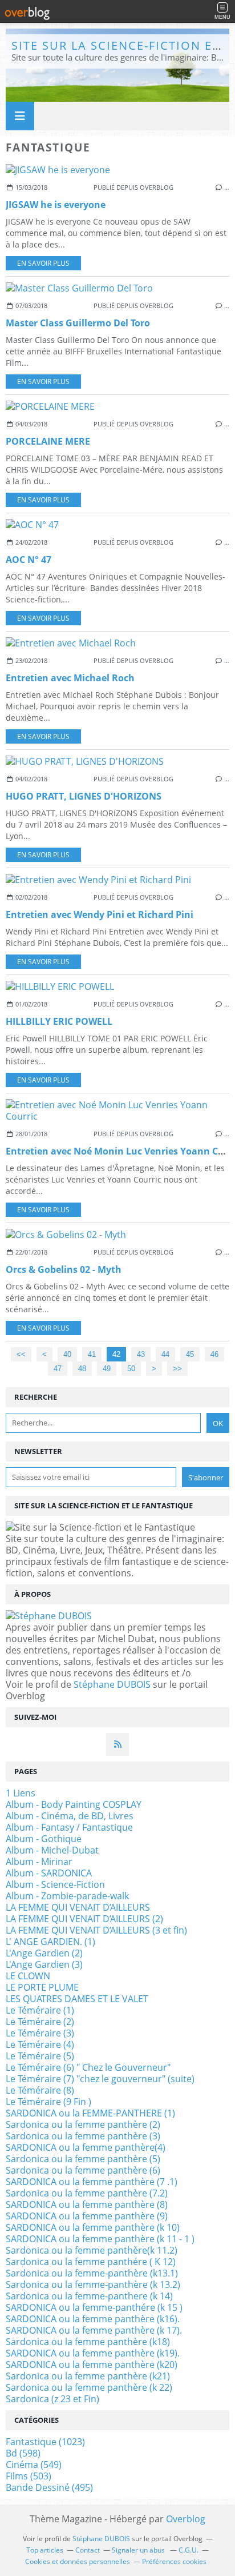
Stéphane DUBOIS (112, 1684)
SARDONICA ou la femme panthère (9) (87, 2216)
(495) (49, 2487)
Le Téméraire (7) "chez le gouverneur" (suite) (100, 2079)
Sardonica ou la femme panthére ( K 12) (91, 2262)
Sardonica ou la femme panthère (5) (83, 2159)
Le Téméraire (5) (40, 2056)
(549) (34, 2465)
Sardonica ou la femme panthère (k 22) (89, 2387)
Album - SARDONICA (49, 1873)
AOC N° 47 (29, 560)
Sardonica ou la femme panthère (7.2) (87, 2193)
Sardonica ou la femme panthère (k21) (88, 2376)
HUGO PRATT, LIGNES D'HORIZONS (84, 796)
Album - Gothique (44, 1839)
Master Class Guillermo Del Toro (78, 323)
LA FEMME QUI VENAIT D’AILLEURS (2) (84, 1919)
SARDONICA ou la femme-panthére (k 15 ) (94, 2307)
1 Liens (21, 1793)
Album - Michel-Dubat (52, 1850)
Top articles (45, 2550)
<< (21, 1354)
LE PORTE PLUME (42, 1987)
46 (214, 1354)
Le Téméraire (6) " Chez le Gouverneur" (88, 2067)
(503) (29, 2476)
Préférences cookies (174, 2561)
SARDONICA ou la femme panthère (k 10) (93, 2227)
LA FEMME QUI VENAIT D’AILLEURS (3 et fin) (96, 1930)
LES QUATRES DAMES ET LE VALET (77, 1999)
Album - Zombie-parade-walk (67, 1896)
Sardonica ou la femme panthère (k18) (88, 2342)
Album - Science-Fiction (55, 1884)
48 (82, 1369)
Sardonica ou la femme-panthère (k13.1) (92, 2273)
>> (177, 1369)
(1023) (45, 2442)
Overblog (186, 2519)
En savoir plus (43, 263)
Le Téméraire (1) (40, 2010)
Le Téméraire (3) (40, 2033)
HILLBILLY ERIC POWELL (59, 1021)
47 (58, 1369)
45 (190, 1354)
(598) (23, 2453)
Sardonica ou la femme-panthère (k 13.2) (93, 2285)
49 (107, 1369)
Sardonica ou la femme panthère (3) (83, 2136)
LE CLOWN (28, 1976)
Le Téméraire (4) (40, 2044)
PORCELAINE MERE (48, 441)
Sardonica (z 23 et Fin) (52, 2399)
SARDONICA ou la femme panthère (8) (87, 2204)
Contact (88, 2550)
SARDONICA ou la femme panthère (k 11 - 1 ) (100, 2239)
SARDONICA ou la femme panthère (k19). (93, 2353)
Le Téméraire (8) (40, 2090)
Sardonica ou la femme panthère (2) (83, 2124)
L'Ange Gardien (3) (44, 1964)
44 (165, 1354)
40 (67, 1354)
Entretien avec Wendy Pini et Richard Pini (100, 914)
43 (141, 1354)
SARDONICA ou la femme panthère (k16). (93, 2319)
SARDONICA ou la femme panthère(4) (86, 2147)
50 (131, 1369)
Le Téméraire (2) (40, 2022)
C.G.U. (189, 2550)
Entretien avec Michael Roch (70, 678)
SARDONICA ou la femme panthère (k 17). (94, 2330)
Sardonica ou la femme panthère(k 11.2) (92, 2250)
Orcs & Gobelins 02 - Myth (64, 1269)
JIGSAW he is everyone (56, 205)
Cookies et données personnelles (78, 2561)
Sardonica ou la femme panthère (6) (83, 2170)
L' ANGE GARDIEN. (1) (50, 1942)
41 (92, 1354)
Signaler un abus (139, 2550)
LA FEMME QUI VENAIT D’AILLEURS (78, 1907)
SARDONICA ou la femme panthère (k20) (92, 2365)
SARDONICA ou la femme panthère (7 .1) (92, 2182)
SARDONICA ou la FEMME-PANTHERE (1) (90, 2113)
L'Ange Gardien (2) (44, 1953)
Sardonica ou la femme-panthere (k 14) (89, 2296)
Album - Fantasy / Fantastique (69, 1827)
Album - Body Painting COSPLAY (74, 1804)
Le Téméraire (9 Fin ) (48, 2102)
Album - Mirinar (39, 1862)
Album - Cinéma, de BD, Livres (70, 1816)
